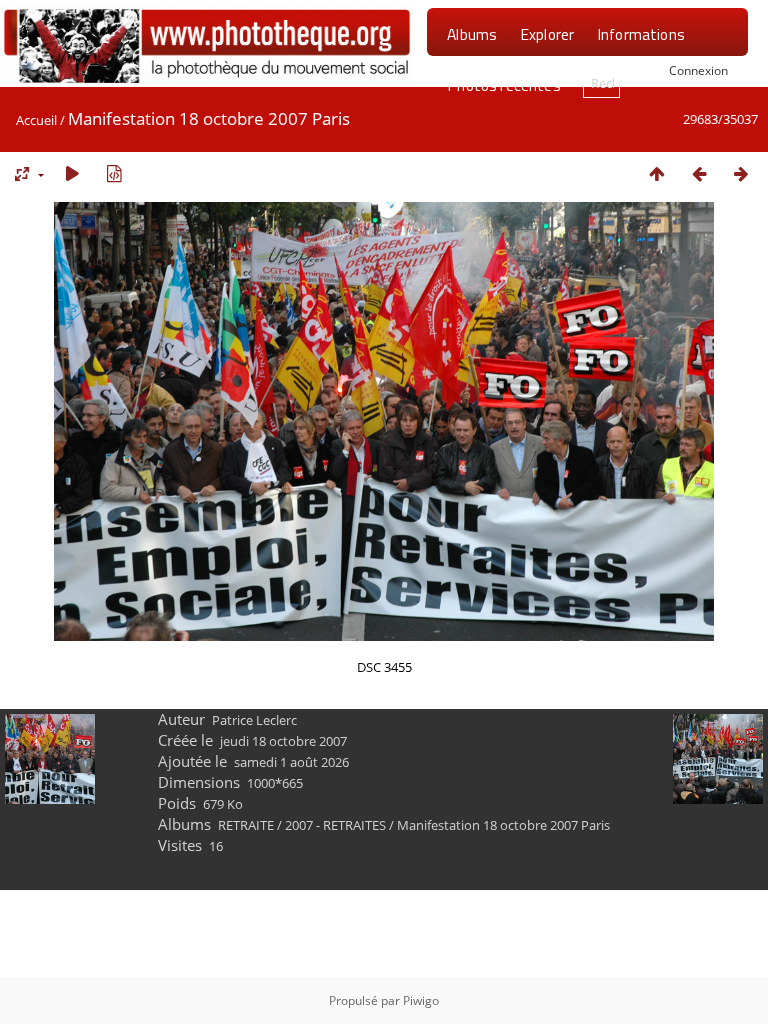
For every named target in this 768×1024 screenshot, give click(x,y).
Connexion (698, 70)
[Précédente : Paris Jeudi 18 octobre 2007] (699, 173)
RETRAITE (246, 825)
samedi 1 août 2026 (291, 762)
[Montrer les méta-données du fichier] (114, 173)
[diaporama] (72, 173)
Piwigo (421, 1000)
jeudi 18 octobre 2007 (283, 741)
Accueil (36, 120)
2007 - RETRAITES (335, 825)
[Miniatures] (657, 173)
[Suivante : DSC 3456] (741, 173)
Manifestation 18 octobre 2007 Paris (503, 825)
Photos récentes (503, 85)
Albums (472, 34)
